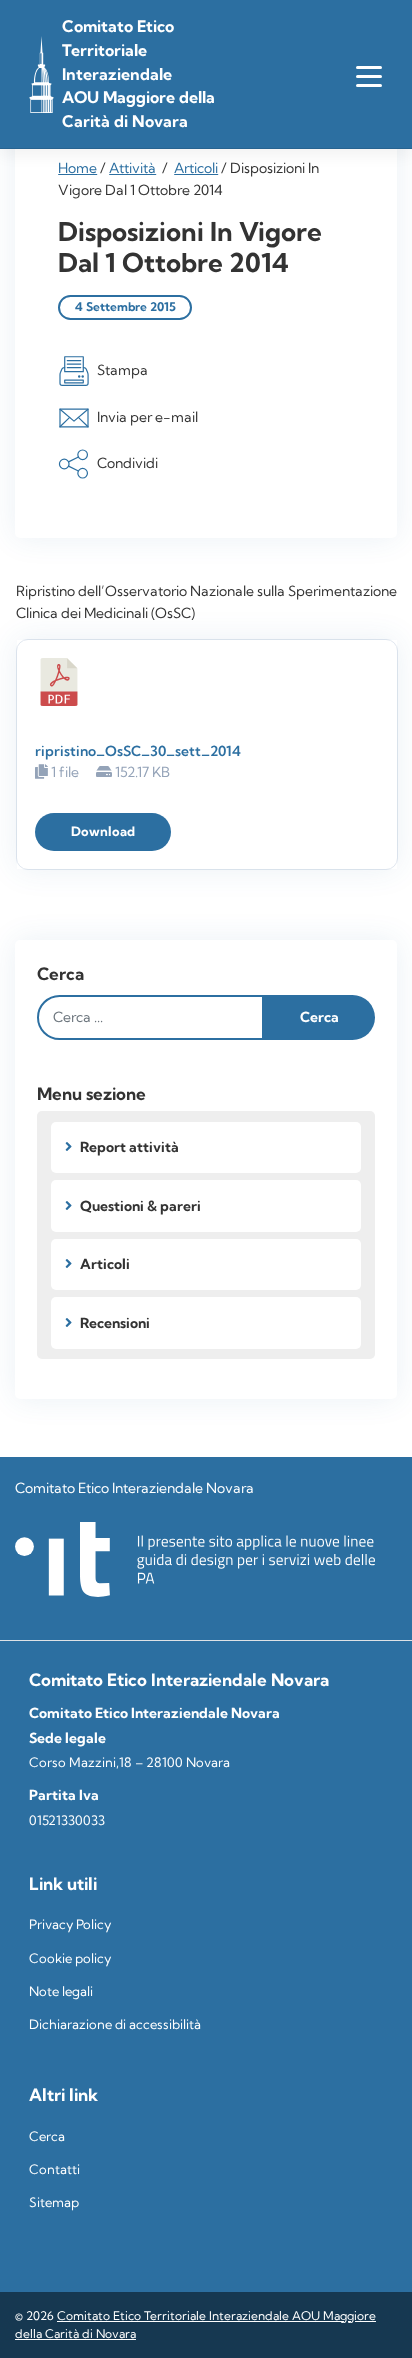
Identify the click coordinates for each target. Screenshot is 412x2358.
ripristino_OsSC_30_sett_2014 (138, 751)
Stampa (122, 370)
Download (103, 831)
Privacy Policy (70, 1924)
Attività (132, 168)
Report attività (129, 1147)
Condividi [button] (127, 463)
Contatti (54, 2169)
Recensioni (115, 1323)
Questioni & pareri (140, 1206)
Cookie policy (70, 1958)
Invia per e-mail (147, 416)
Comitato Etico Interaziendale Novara (134, 1488)
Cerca (60, 973)
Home (77, 168)
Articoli (196, 168)
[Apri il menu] (368, 75)
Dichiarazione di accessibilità (115, 2024)
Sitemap (54, 2202)
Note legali (61, 1991)
